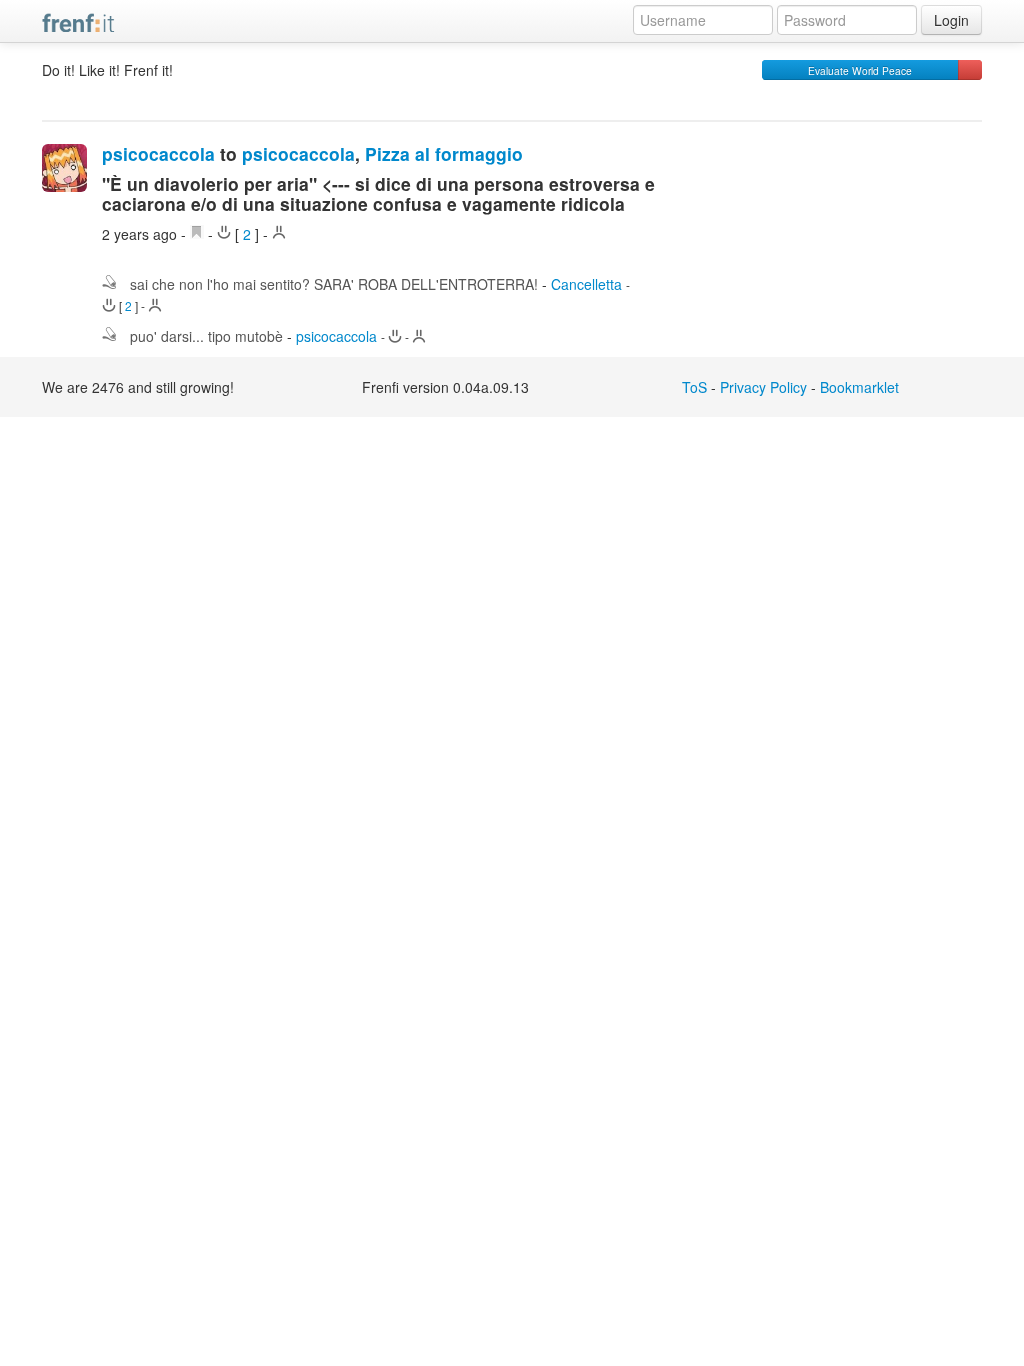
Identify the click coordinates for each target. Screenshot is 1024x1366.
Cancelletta (586, 284)
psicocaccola (158, 153)
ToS (694, 387)
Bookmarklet (859, 387)
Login (951, 20)
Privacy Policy (763, 387)
